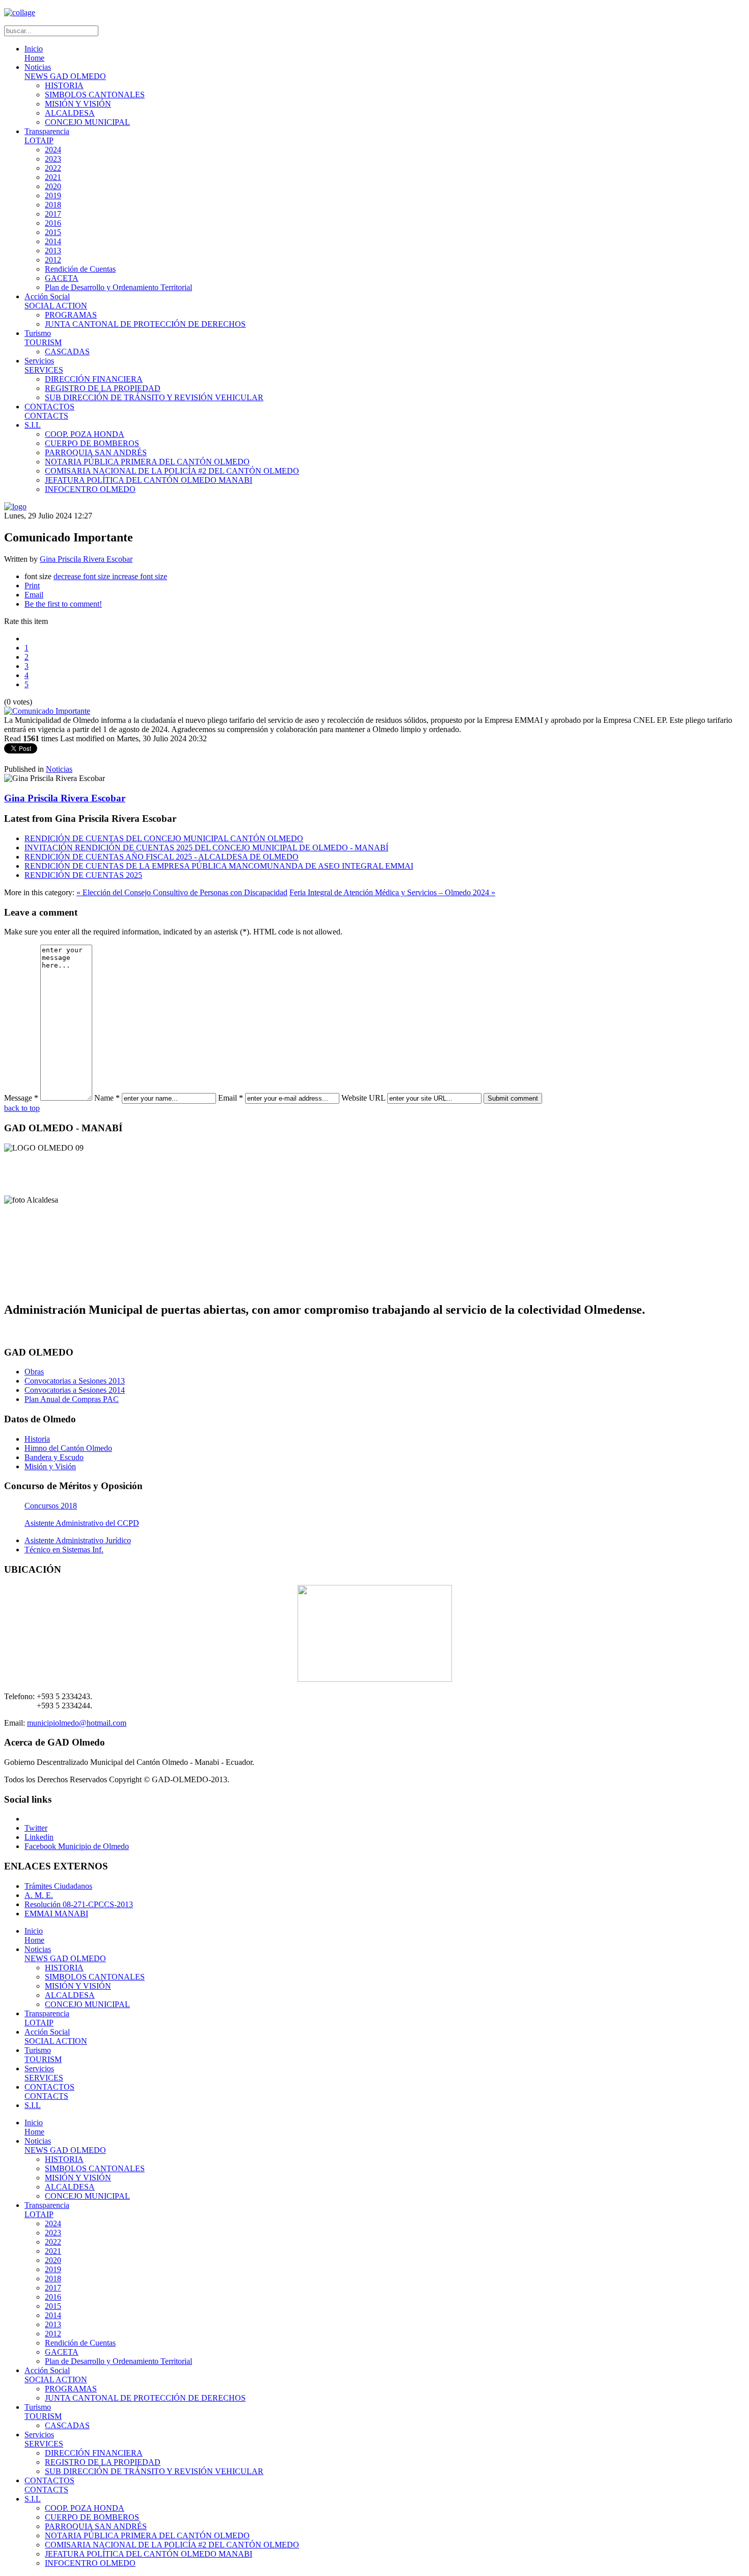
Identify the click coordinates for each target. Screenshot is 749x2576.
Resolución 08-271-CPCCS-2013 (79, 1904)
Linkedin (39, 1837)
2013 (53, 251)
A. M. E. (39, 1895)
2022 (53, 168)
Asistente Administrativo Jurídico (78, 1540)
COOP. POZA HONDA (85, 434)
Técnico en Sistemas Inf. (64, 1550)
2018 (53, 205)
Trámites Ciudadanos (58, 1886)
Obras (34, 1372)
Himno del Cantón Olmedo (68, 1448)
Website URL (363, 1098)
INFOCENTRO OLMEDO (90, 489)
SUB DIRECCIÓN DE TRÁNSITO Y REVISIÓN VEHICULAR (154, 397)
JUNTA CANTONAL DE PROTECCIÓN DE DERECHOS (145, 324)
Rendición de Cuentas (80, 269)
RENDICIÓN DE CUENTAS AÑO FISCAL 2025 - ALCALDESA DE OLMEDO (162, 857)
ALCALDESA (70, 113)
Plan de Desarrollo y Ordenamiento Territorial (118, 287)
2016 (53, 223)
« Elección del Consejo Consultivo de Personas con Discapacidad (182, 892)
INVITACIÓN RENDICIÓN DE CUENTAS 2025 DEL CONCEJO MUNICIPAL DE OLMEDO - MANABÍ (206, 848)
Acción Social (56, 301)
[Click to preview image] (47, 711)
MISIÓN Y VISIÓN (78, 104)
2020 (53, 186)
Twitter (36, 1828)
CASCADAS (67, 352)
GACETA (62, 278)
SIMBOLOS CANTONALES (95, 95)
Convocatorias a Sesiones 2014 (75, 1390)
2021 (53, 177)
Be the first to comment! (63, 604)
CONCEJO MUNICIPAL (87, 122)
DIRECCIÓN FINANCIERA (94, 379)
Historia (37, 1439)
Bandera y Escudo (54, 1457)
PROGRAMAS (71, 315)
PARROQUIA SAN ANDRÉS (96, 452)
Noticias (65, 72)
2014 (53, 241)
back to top (22, 1108)
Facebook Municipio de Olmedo (77, 1846)
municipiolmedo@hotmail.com (77, 1723)
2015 (53, 232)
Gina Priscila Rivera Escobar (86, 559)
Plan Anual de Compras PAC (72, 1399)
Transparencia (47, 136)
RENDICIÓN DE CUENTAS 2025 (83, 875)
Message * (21, 1098)
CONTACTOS (49, 411)
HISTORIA (64, 85)
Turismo (43, 338)
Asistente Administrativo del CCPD (82, 1523)
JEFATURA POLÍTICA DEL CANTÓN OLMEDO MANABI (149, 480)
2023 (53, 159)
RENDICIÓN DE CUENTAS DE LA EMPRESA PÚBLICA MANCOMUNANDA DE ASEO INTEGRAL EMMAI (219, 866)
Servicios (44, 365)
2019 (53, 196)
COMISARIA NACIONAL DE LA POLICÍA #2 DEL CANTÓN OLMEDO (172, 471)
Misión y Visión (50, 1466)
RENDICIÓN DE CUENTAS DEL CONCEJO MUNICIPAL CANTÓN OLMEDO (164, 838)
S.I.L (33, 425)
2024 (53, 150)
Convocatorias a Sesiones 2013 (75, 1381)
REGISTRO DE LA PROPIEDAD (103, 388)
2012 (53, 260)
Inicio (34, 53)
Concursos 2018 (51, 1506)
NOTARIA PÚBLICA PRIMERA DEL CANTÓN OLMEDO (147, 462)
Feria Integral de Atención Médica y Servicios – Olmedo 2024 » (392, 892)
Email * (231, 1098)
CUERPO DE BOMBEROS (92, 443)
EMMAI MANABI (56, 1914)
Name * (107, 1098)
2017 (53, 214)
